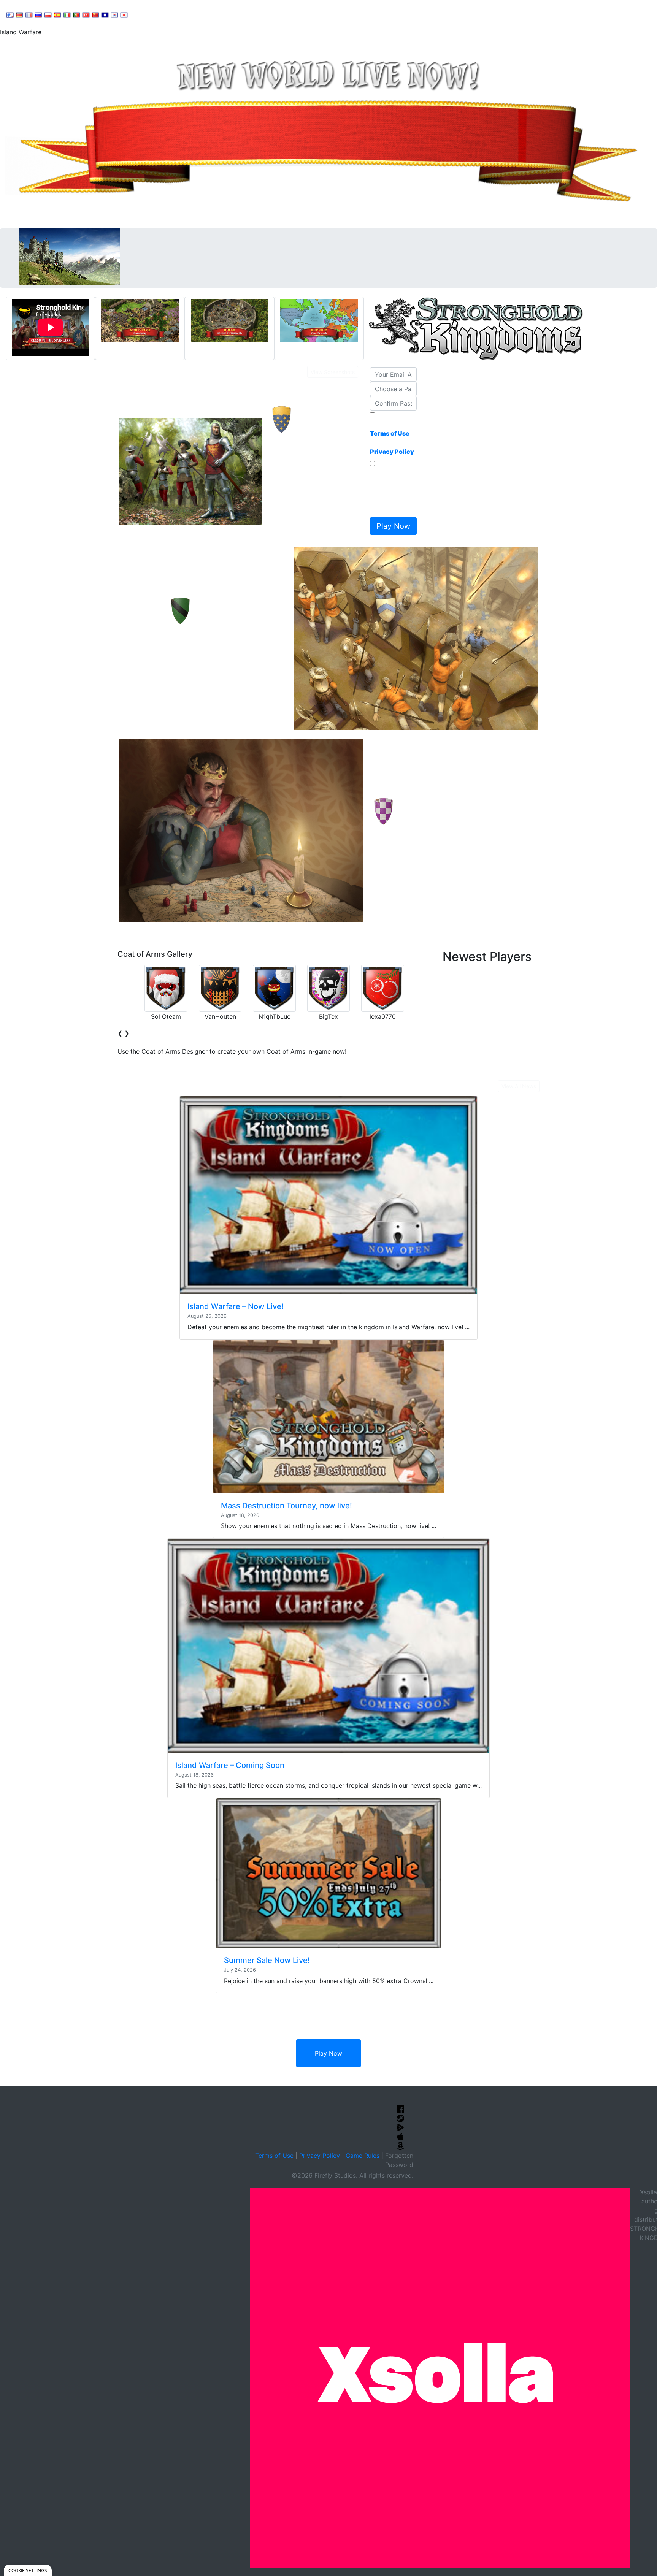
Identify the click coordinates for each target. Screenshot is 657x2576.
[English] (10, 14)
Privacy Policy (320, 2156)
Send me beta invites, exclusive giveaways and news (391, 491)
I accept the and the (392, 438)
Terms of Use (274, 2156)
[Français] (29, 14)
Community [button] (190, 14)
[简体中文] (95, 14)
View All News (519, 1086)
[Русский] (38, 14)
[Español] (57, 14)
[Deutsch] (19, 14)
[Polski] (48, 14)
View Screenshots (333, 372)
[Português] (76, 14)
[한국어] (114, 14)
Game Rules (363, 2156)
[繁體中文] (105, 14)
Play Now (328, 2053)
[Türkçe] (86, 14)
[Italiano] (67, 14)
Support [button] (149, 14)
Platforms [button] (233, 14)
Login (267, 14)
